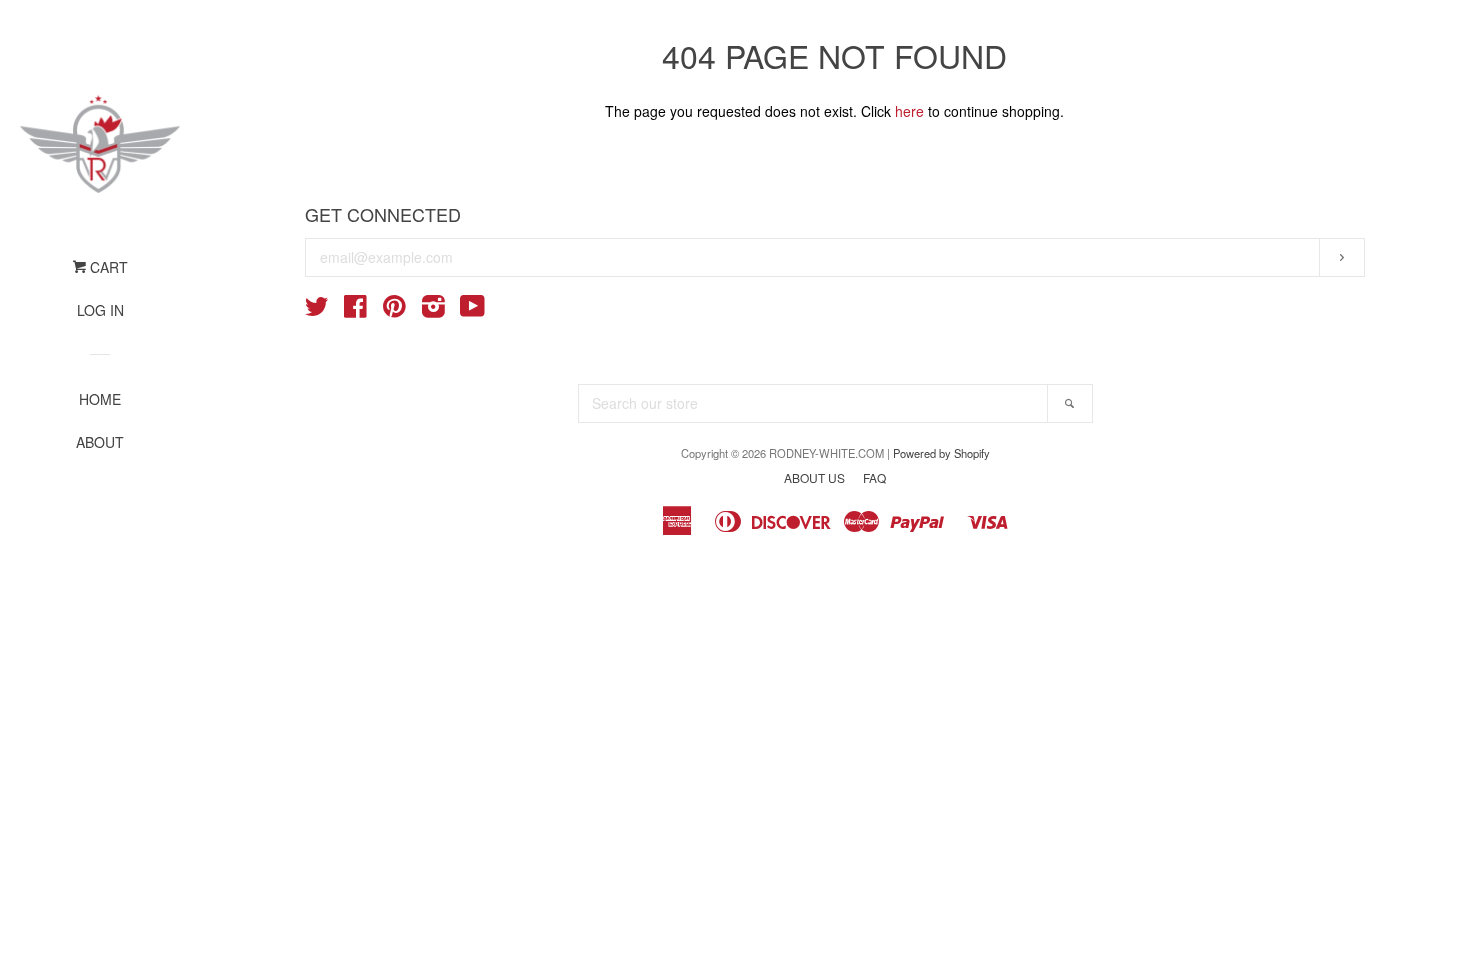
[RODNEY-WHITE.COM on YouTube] (472, 310)
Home (100, 399)
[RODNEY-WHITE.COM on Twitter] (317, 310)
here (909, 111)
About (100, 442)
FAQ (874, 477)
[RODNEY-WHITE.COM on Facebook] (355, 310)
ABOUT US (814, 477)
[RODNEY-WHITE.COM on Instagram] (433, 310)
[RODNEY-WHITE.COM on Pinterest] (394, 310)
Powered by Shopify (941, 453)
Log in (100, 310)
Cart (107, 267)
